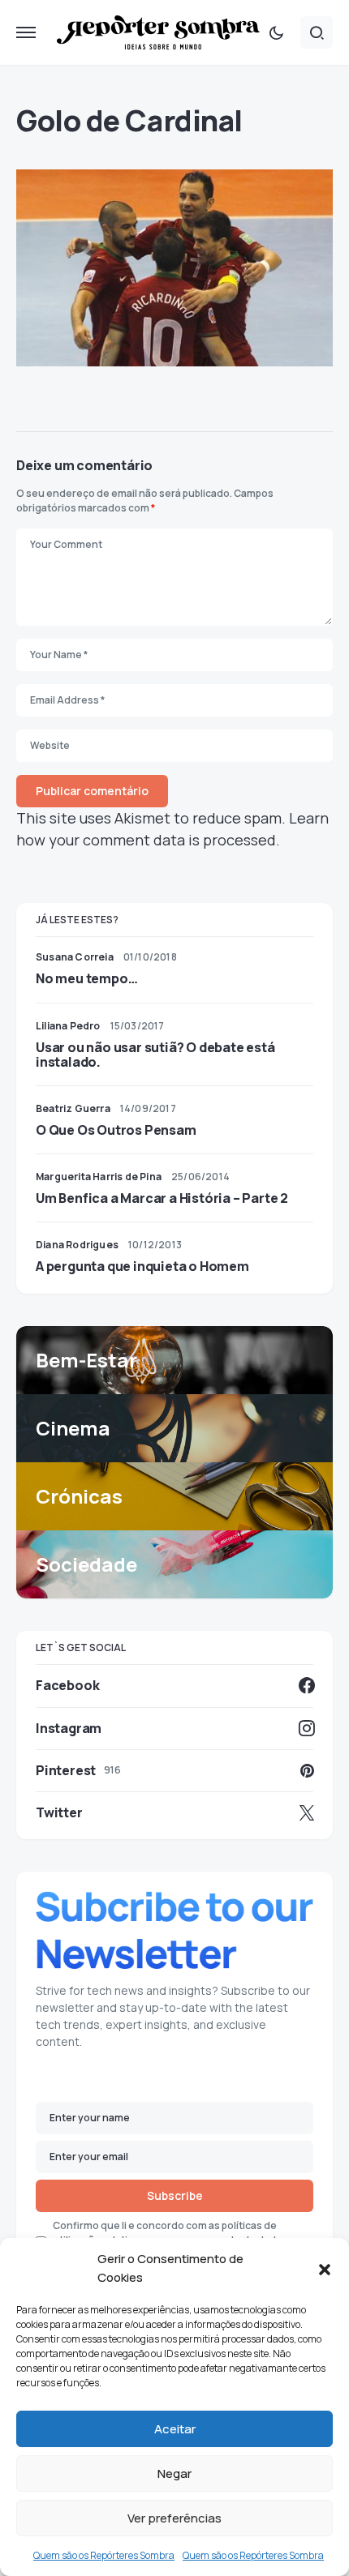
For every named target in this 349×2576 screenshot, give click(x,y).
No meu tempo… (86, 978)
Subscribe (175, 2195)
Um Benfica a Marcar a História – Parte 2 (162, 1198)
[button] (325, 2269)
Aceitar (175, 2429)
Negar (174, 2473)
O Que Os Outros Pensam (116, 1130)
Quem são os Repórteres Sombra (104, 2555)
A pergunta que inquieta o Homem (142, 1266)
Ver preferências (174, 2518)
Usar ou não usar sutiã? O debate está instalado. (155, 1055)
